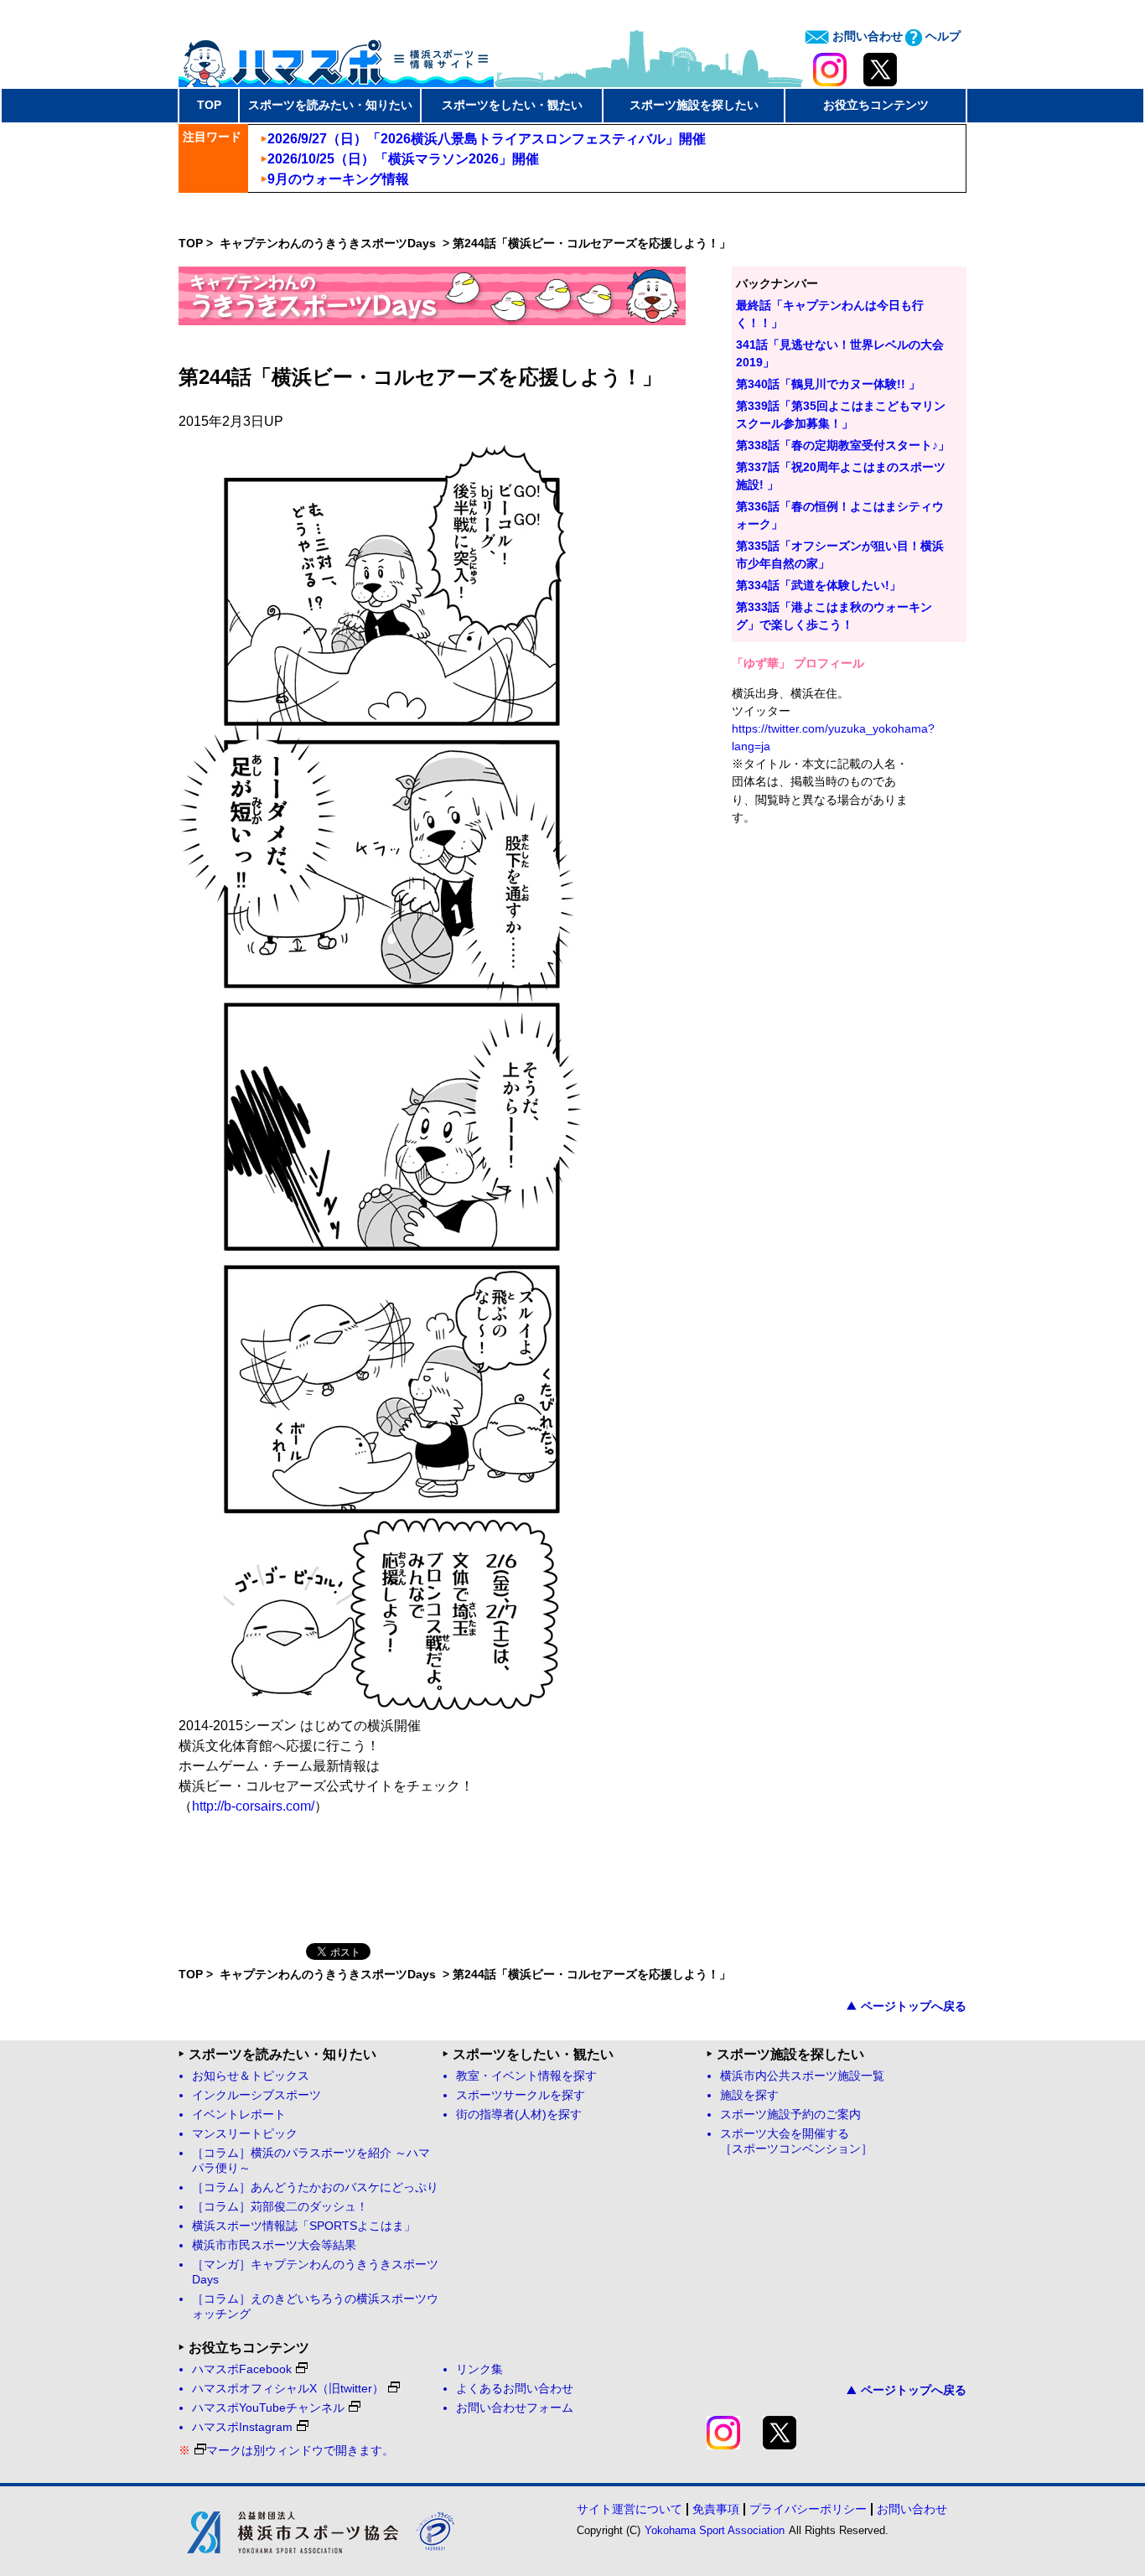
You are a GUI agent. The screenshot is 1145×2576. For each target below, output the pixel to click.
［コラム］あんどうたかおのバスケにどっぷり (315, 2187)
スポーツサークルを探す (521, 2095)
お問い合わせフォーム (515, 2408)
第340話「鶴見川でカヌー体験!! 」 (828, 384)
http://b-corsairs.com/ (253, 1806)
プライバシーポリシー (808, 2509)
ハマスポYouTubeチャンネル (268, 2408)
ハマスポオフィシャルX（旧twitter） (288, 2389)
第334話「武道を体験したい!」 (819, 585)
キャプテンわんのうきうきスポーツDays (329, 243)
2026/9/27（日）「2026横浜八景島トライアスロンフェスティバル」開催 (487, 139)
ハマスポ (336, 58)
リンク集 (479, 2369)
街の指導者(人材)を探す (519, 2115)
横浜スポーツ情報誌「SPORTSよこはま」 (304, 2226)
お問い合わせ (866, 36)
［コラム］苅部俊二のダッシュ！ (280, 2207)
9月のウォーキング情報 (338, 179)
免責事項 (716, 2509)
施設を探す (749, 2095)
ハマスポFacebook (242, 2369)
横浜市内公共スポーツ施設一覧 (802, 2076)
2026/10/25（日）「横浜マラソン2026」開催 (403, 159)
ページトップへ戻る (914, 2006)
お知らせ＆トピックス (251, 2076)
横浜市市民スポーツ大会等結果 (274, 2245)
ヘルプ (941, 36)
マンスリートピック (245, 2134)
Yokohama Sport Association (715, 2530)
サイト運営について (629, 2509)
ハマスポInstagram (242, 2427)
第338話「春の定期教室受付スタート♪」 (843, 445)
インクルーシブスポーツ (256, 2095)
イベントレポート (239, 2115)
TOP (209, 105)
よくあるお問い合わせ (515, 2389)
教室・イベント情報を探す (526, 2076)
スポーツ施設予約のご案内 (790, 2115)
